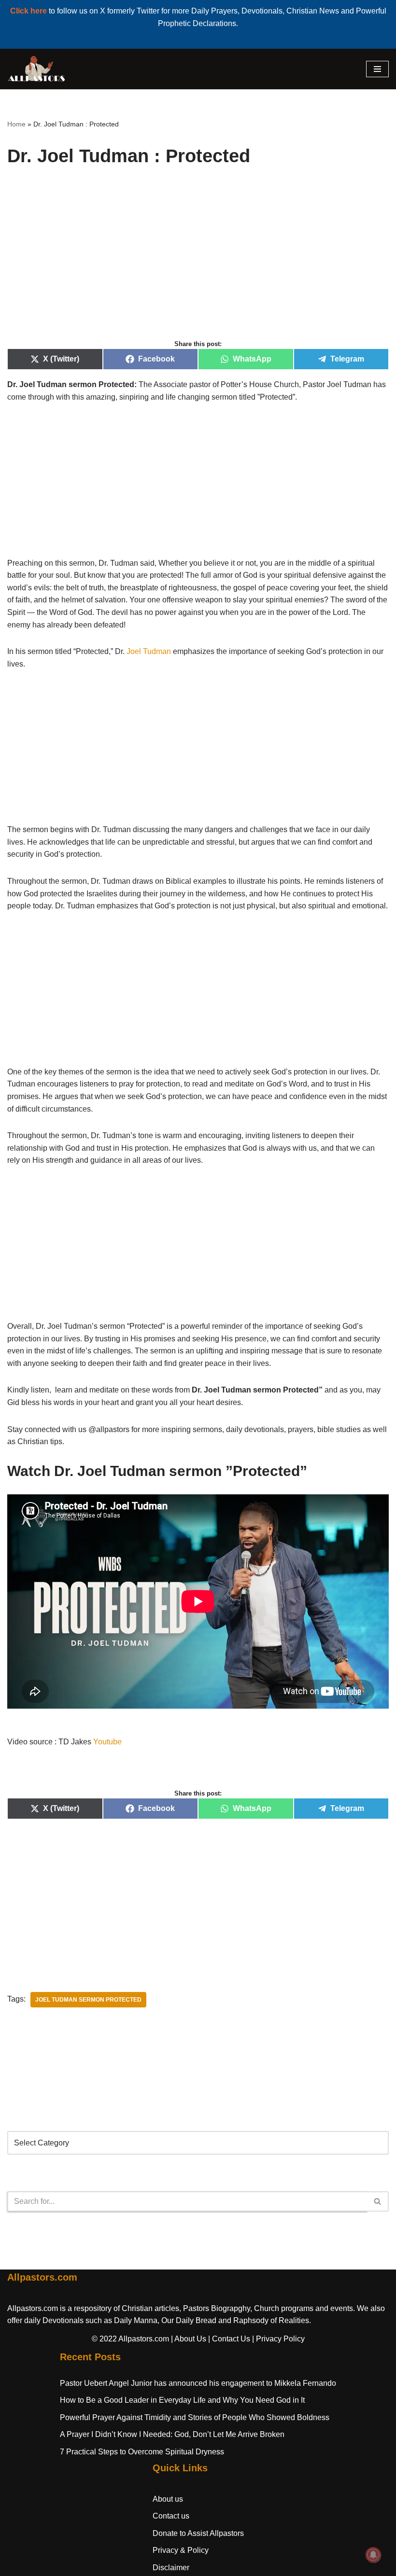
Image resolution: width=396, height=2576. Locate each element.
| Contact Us (229, 2339)
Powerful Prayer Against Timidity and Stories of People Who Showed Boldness (195, 2417)
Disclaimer (171, 2568)
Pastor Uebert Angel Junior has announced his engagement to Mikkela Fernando (198, 2383)
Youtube (107, 1742)
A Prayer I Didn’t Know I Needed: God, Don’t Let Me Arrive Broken (172, 2434)
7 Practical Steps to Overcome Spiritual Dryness (142, 2452)
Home (16, 124)
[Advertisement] (198, 264)
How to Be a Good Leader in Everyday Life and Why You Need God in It (182, 2400)
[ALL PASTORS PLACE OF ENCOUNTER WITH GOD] (36, 69)
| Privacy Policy (278, 2339)
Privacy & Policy (181, 2550)
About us (168, 2499)
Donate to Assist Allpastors (198, 2533)
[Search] (378, 2201)
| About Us (189, 2339)
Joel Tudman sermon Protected (88, 2000)
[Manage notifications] (373, 2555)
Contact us (171, 2516)
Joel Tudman (149, 651)
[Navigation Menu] (377, 69)
